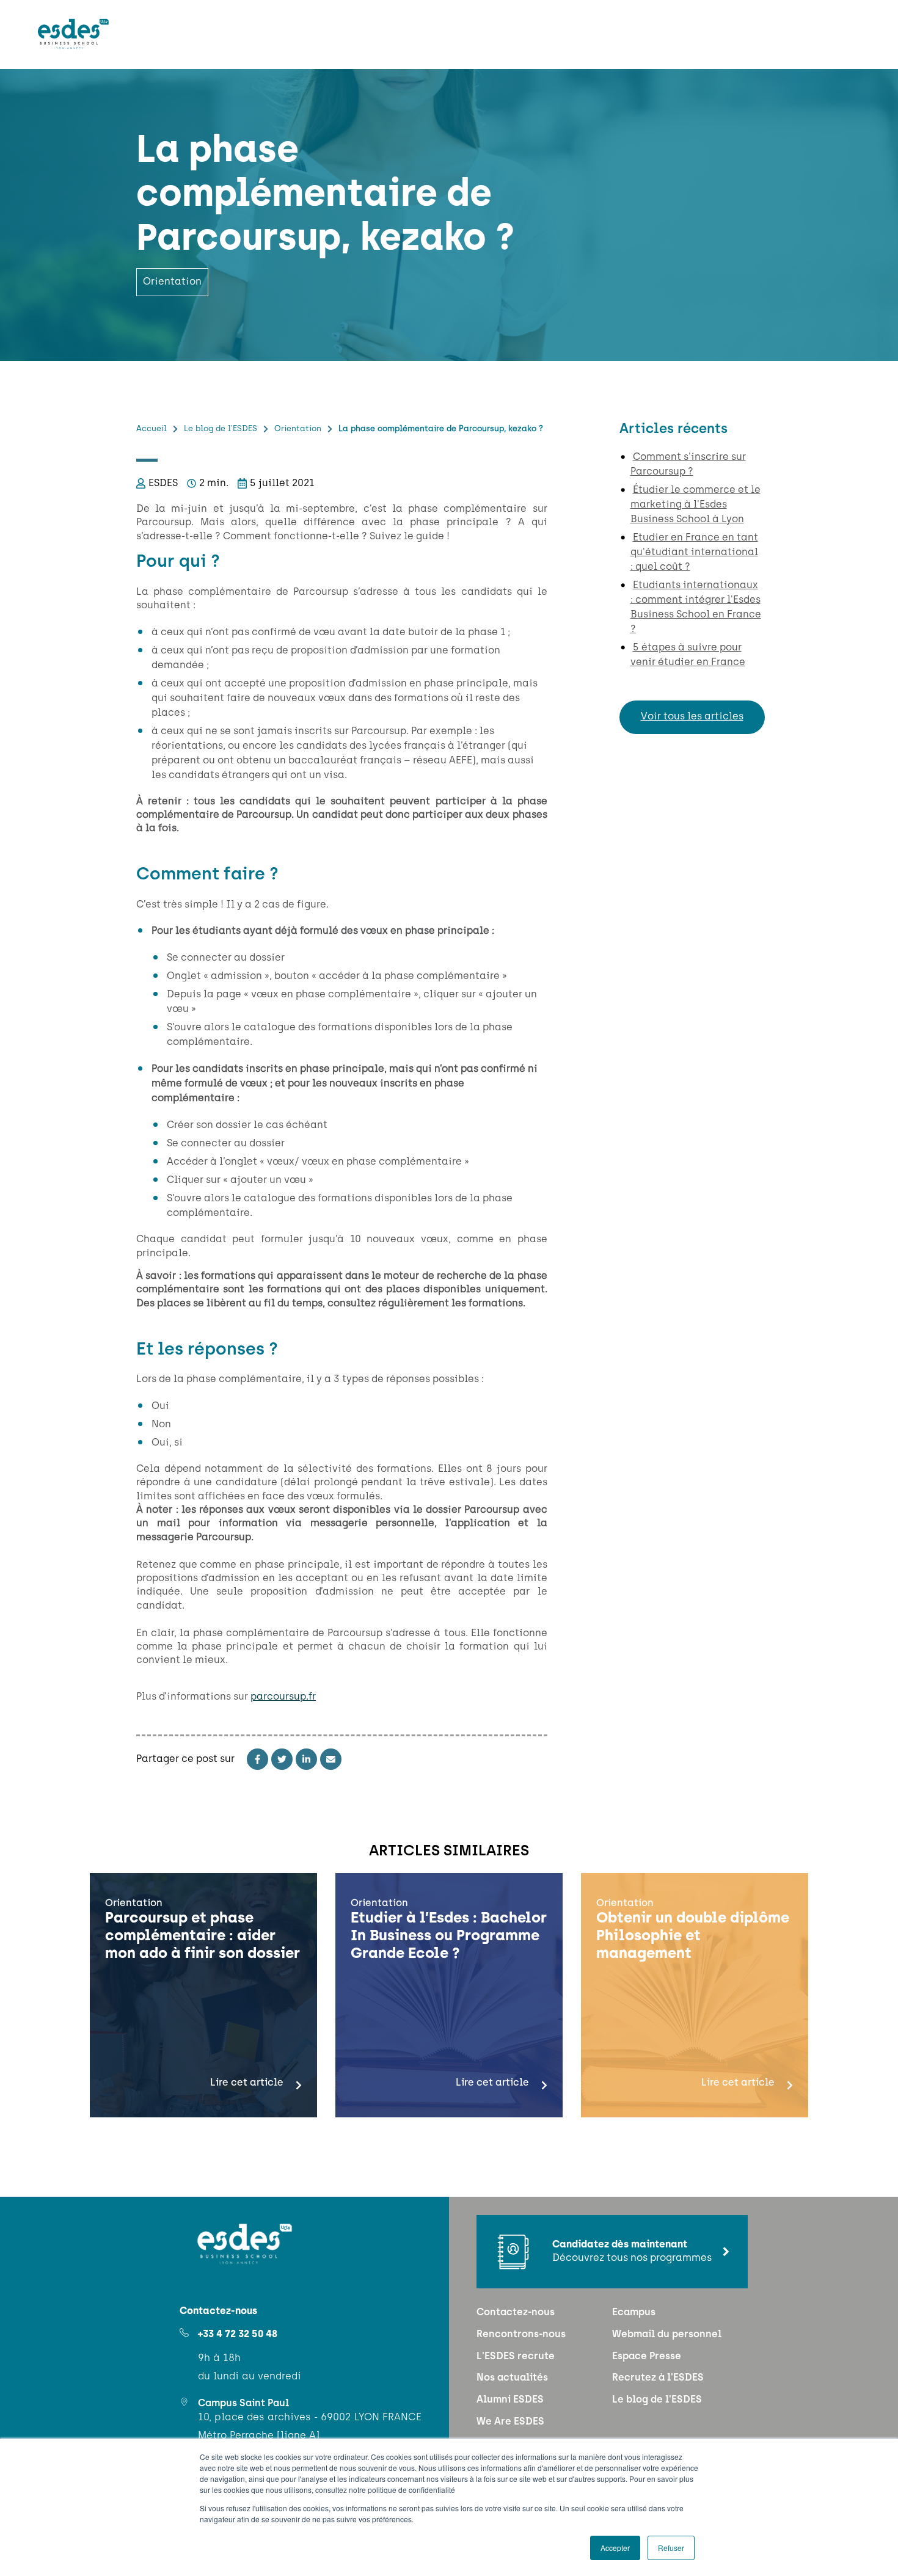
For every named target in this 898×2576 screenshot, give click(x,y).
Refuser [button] (671, 2548)
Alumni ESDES (510, 2400)
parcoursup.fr (283, 1697)
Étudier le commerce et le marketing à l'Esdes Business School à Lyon (695, 505)
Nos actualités (512, 2378)
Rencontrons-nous (521, 2335)
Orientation (298, 429)
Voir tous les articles (692, 717)
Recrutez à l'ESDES (658, 2378)
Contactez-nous (516, 2313)
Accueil (151, 429)
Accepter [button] (615, 2548)
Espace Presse (647, 2357)
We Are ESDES (510, 2422)
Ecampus (634, 2313)
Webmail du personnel (667, 2335)
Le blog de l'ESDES (221, 429)
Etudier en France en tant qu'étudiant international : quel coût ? (694, 553)
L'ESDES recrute (516, 2357)
